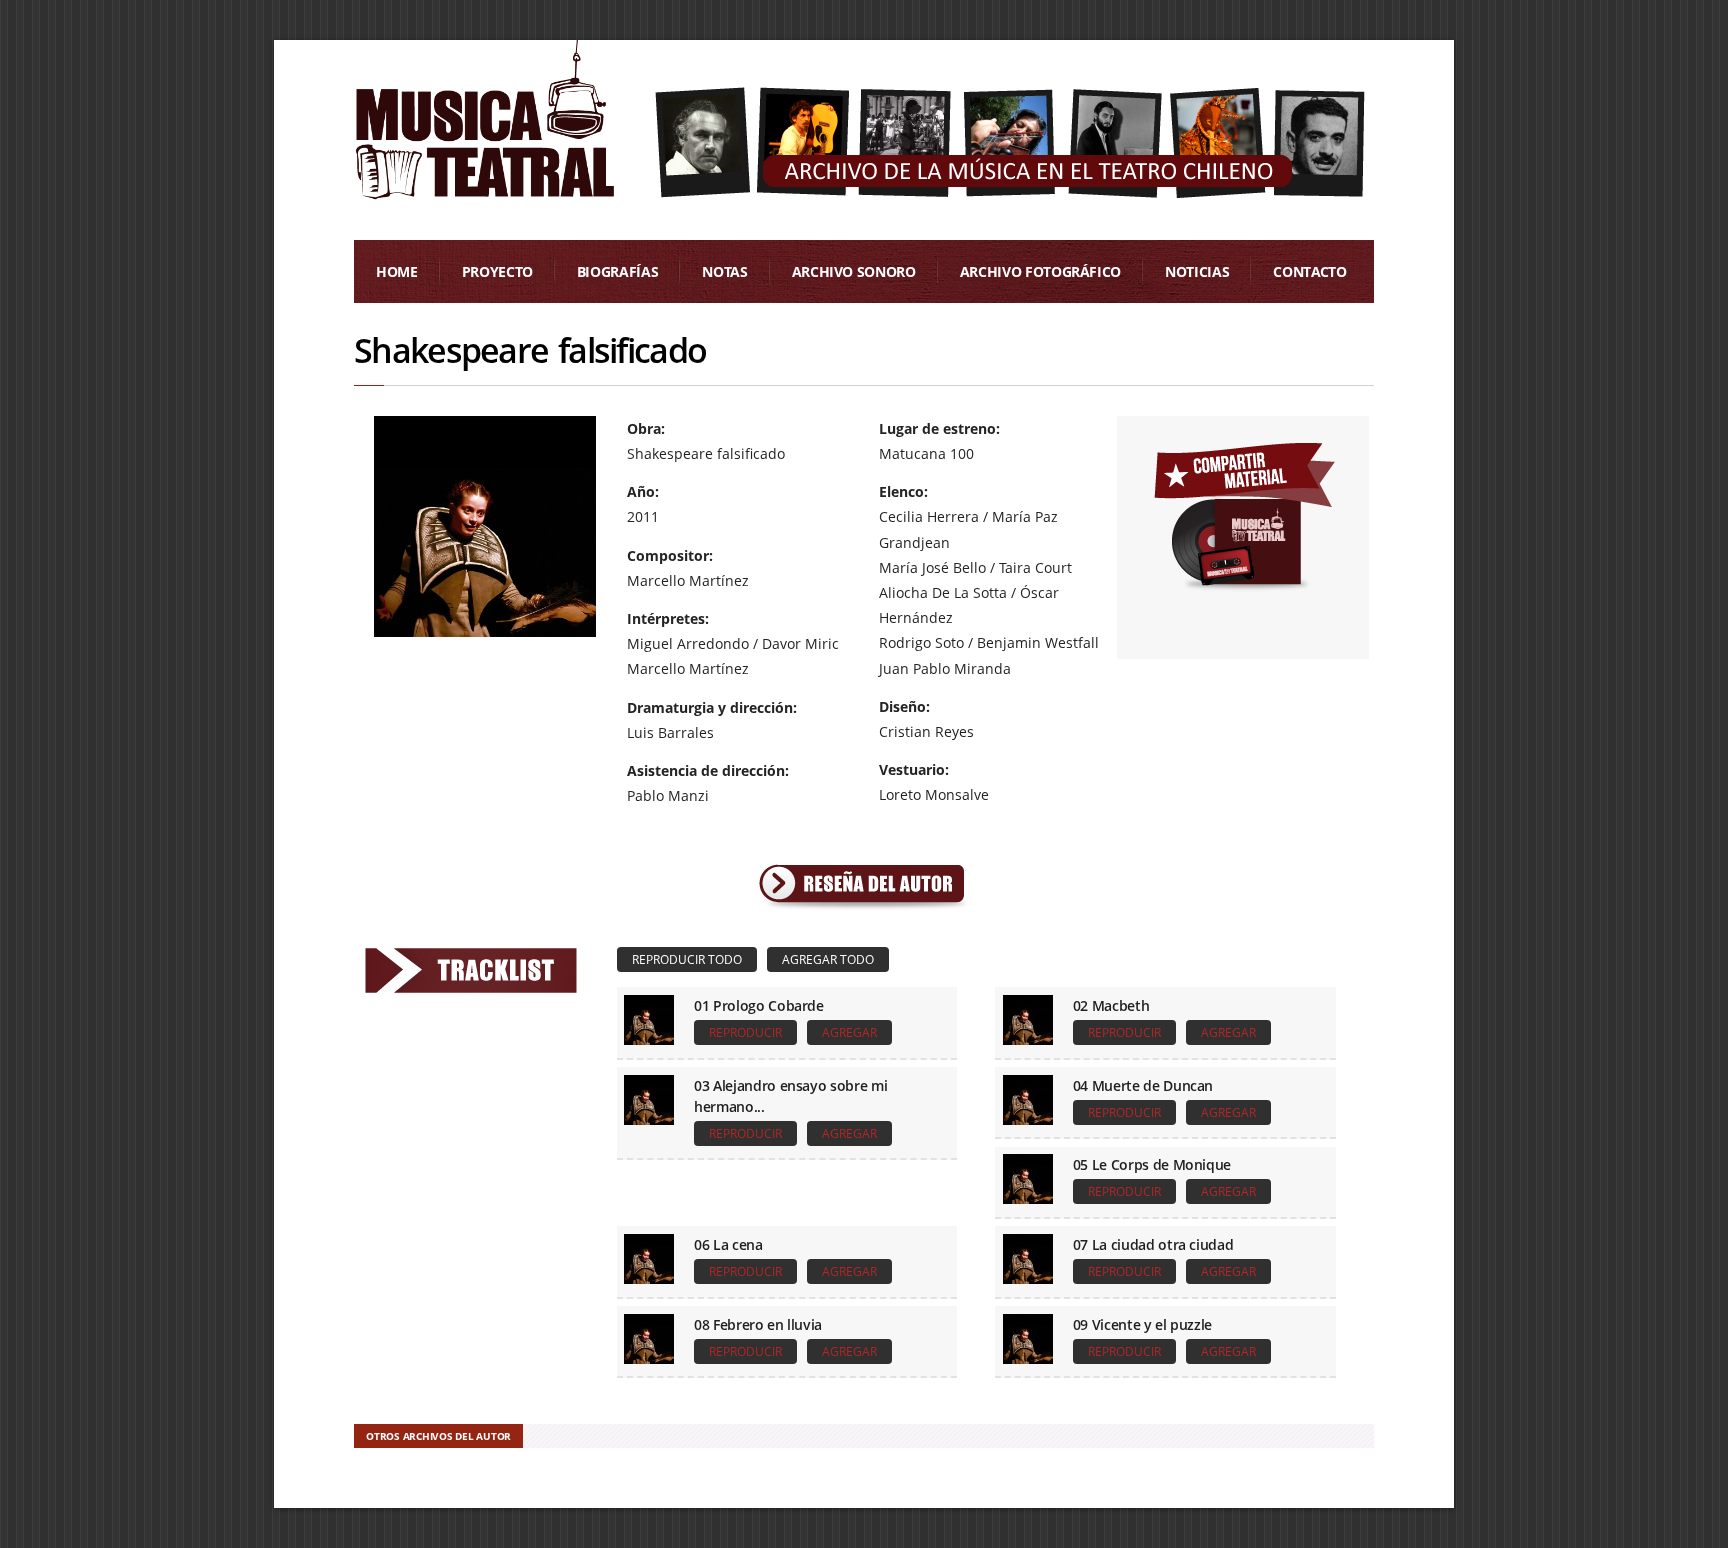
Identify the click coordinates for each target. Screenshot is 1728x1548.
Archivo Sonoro (854, 271)
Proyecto (497, 271)
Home (397, 271)
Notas (724, 271)
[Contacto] (1243, 512)
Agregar (849, 1032)
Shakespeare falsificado (530, 350)
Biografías (618, 271)
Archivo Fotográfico (1040, 271)
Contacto (1309, 271)
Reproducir (745, 1032)
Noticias (1197, 271)
